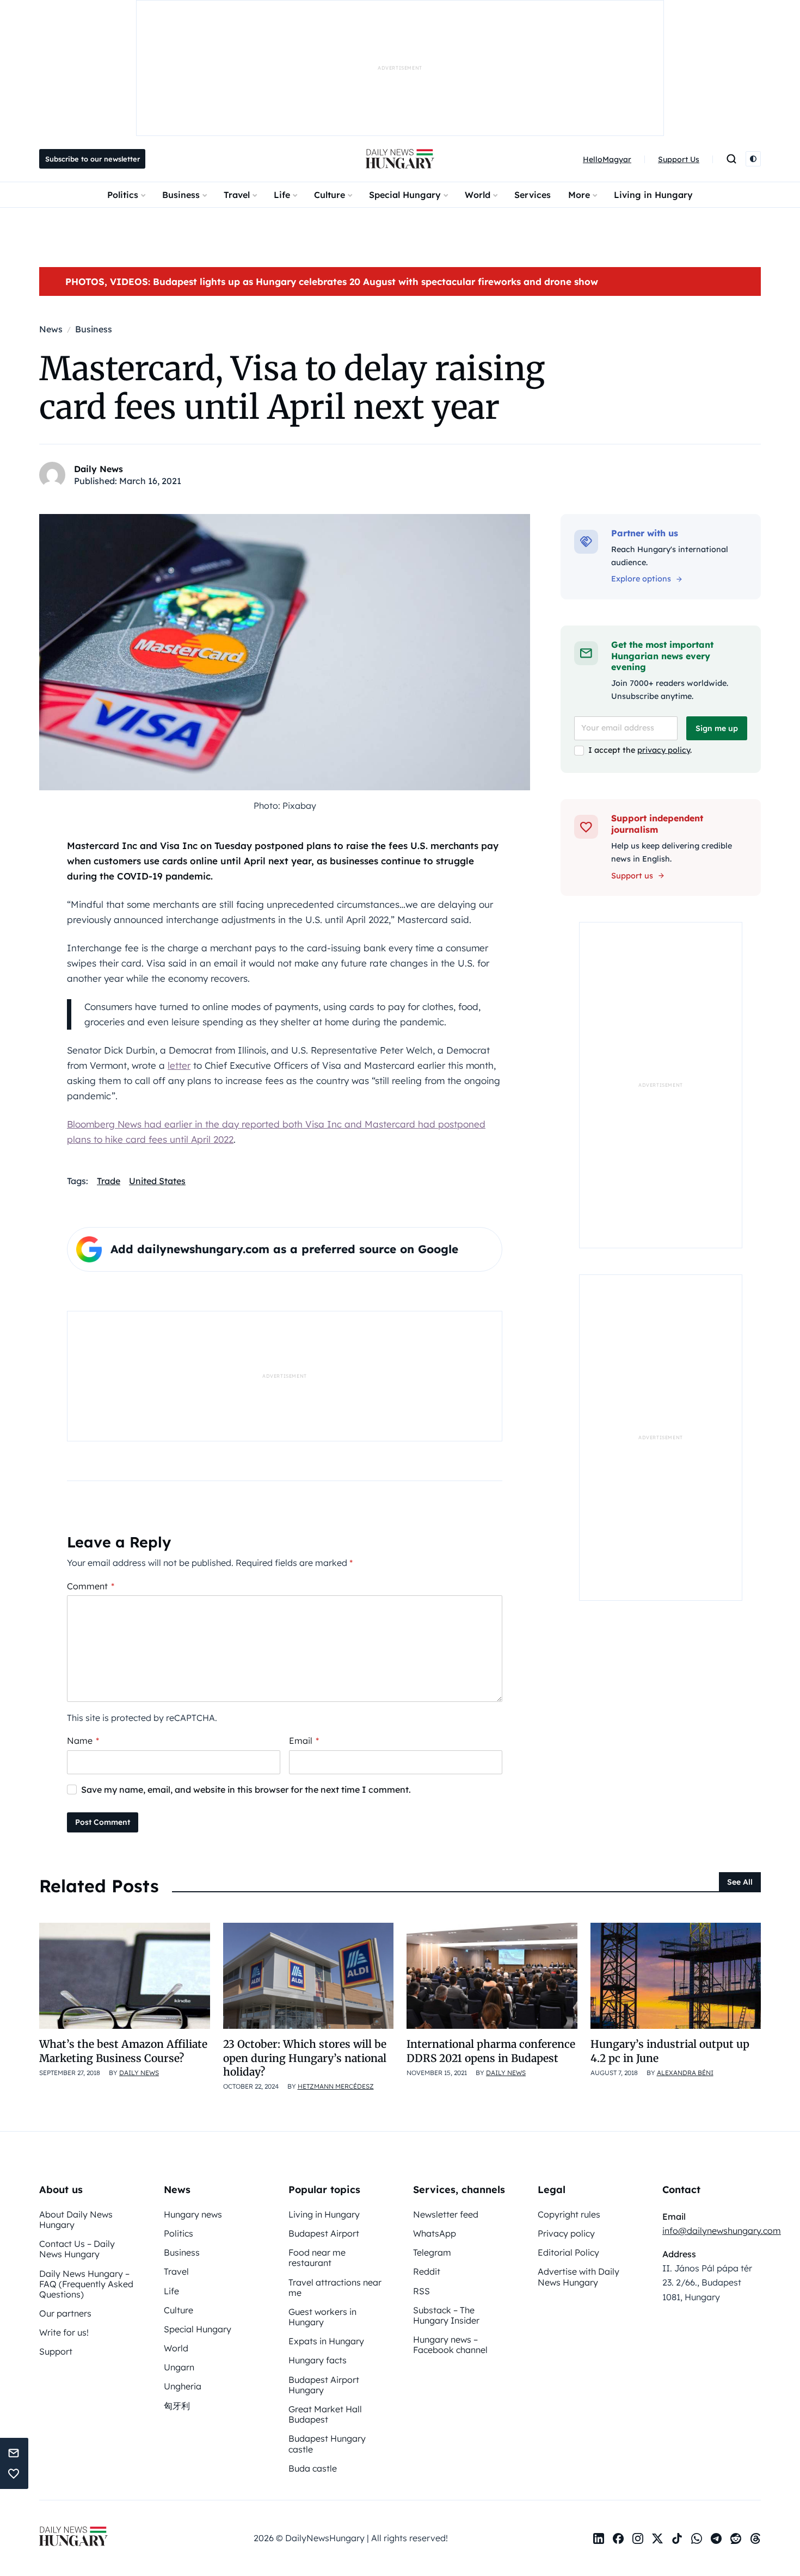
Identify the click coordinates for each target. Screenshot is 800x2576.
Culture (330, 195)
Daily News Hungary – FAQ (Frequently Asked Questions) (86, 2284)
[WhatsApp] (697, 2538)
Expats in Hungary (326, 2341)
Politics (123, 195)
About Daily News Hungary (76, 2219)
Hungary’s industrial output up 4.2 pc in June (670, 2051)
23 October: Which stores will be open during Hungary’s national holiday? (305, 2058)
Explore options (641, 579)
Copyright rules (569, 2214)
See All (740, 1882)
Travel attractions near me (335, 2287)
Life (282, 195)
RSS (421, 2291)
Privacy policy (566, 2233)
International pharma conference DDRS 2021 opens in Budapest (491, 2051)
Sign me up (717, 728)
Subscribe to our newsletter (93, 159)
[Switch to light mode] (753, 159)
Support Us (679, 159)
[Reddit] (736, 2538)
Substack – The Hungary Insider (446, 2315)
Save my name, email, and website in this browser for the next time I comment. (246, 1789)
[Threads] (755, 2538)
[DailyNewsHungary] (400, 159)
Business (181, 195)
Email (304, 1741)
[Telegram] (716, 2538)
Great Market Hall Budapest (325, 2414)
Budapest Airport (324, 2233)
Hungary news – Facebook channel (450, 2345)
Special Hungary (405, 195)
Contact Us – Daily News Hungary (77, 2249)
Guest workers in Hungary (322, 2317)
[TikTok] (677, 2538)
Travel (237, 195)
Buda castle (313, 2468)
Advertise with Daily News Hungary (579, 2277)
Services (533, 195)
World (478, 195)
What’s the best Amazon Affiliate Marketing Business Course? (123, 2051)
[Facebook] (618, 2538)
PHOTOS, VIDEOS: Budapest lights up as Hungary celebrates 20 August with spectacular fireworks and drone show (332, 281)
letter (179, 1065)
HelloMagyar (607, 159)
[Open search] (731, 159)
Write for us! (64, 2332)
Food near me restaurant (317, 2258)
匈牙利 (177, 2406)
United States (157, 1181)
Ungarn (179, 2367)
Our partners (65, 2313)
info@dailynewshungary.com (722, 2231)
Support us (632, 876)
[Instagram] (638, 2538)
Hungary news (193, 2214)
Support (56, 2351)
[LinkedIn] (599, 2538)
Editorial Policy (568, 2252)
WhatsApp (435, 2233)
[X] (657, 2538)
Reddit (427, 2271)
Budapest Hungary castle (327, 2444)
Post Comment (103, 1822)
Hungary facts (318, 2360)
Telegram (432, 2252)
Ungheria (183, 2386)
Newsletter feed (446, 2214)
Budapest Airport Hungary (324, 2385)
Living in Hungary (653, 195)
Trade (109, 1181)
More (579, 195)
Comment (91, 1586)
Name (83, 1741)
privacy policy (664, 750)
